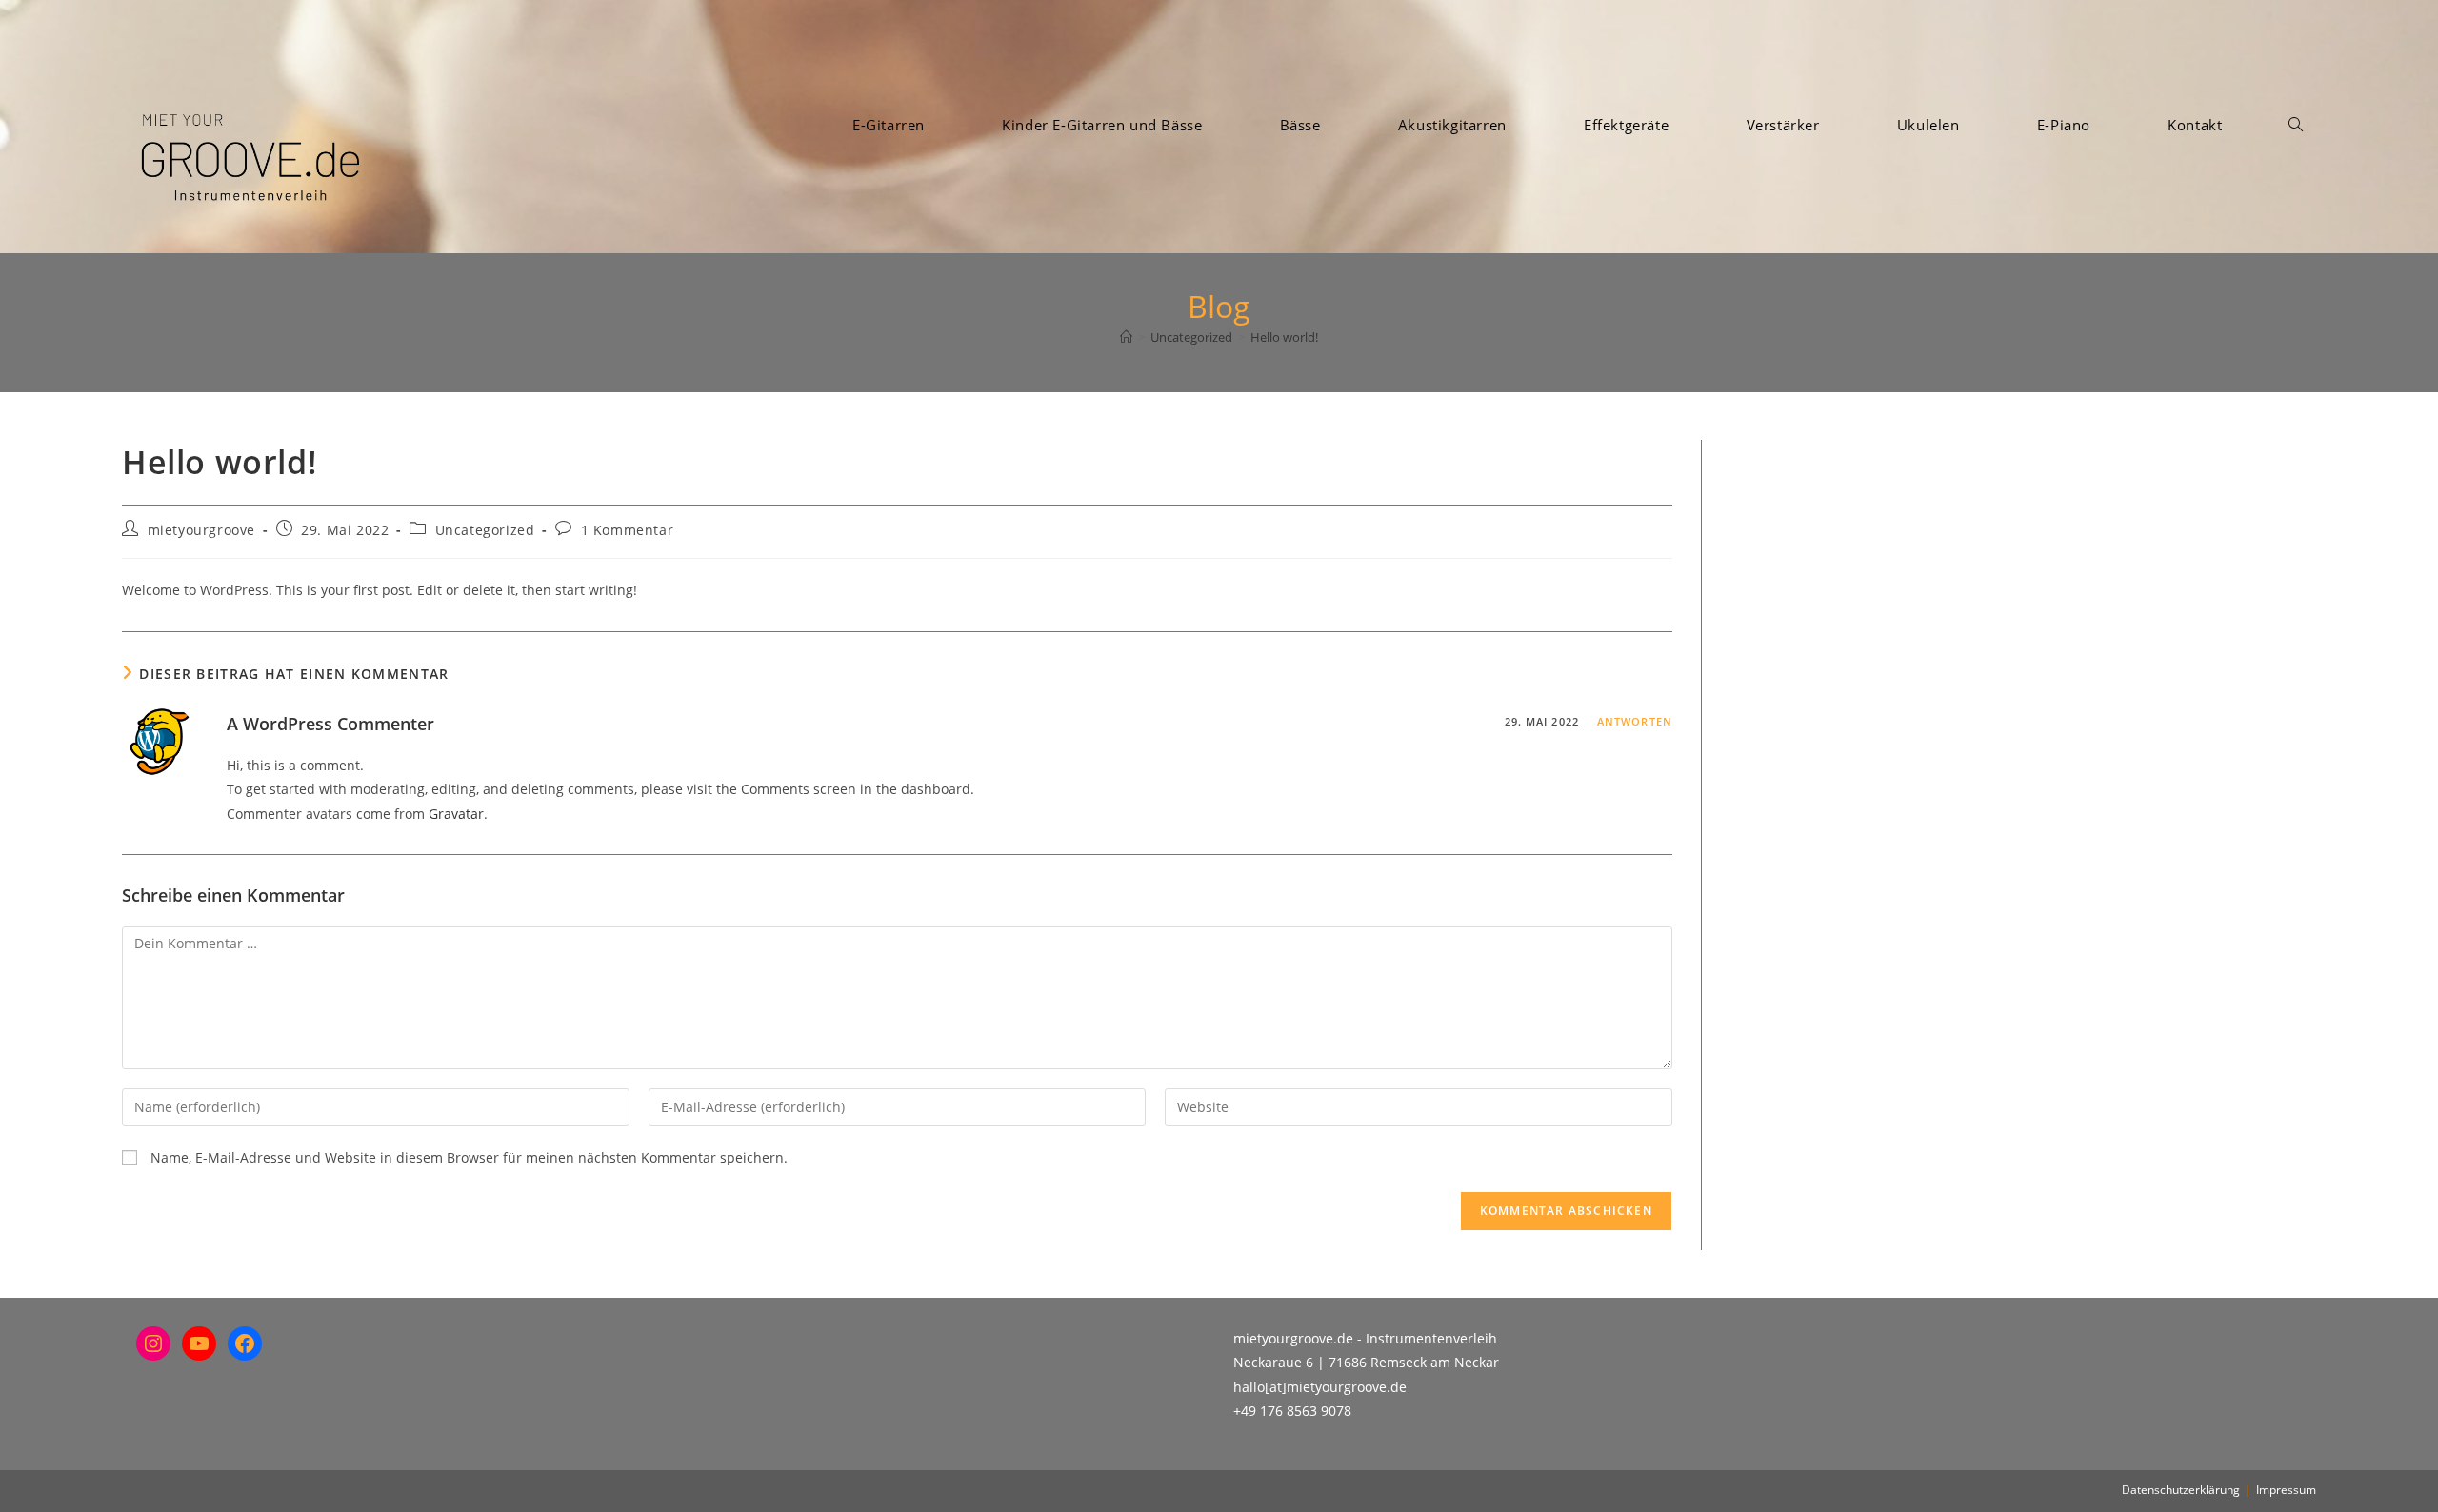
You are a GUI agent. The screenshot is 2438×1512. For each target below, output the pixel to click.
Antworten (1635, 721)
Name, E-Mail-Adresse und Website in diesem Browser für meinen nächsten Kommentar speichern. (469, 1157)
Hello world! (1284, 337)
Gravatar (456, 814)
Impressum (2286, 1490)
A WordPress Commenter (330, 724)
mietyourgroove (201, 530)
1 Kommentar (628, 530)
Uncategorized (485, 530)
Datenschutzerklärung (2181, 1490)
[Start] (1126, 337)
